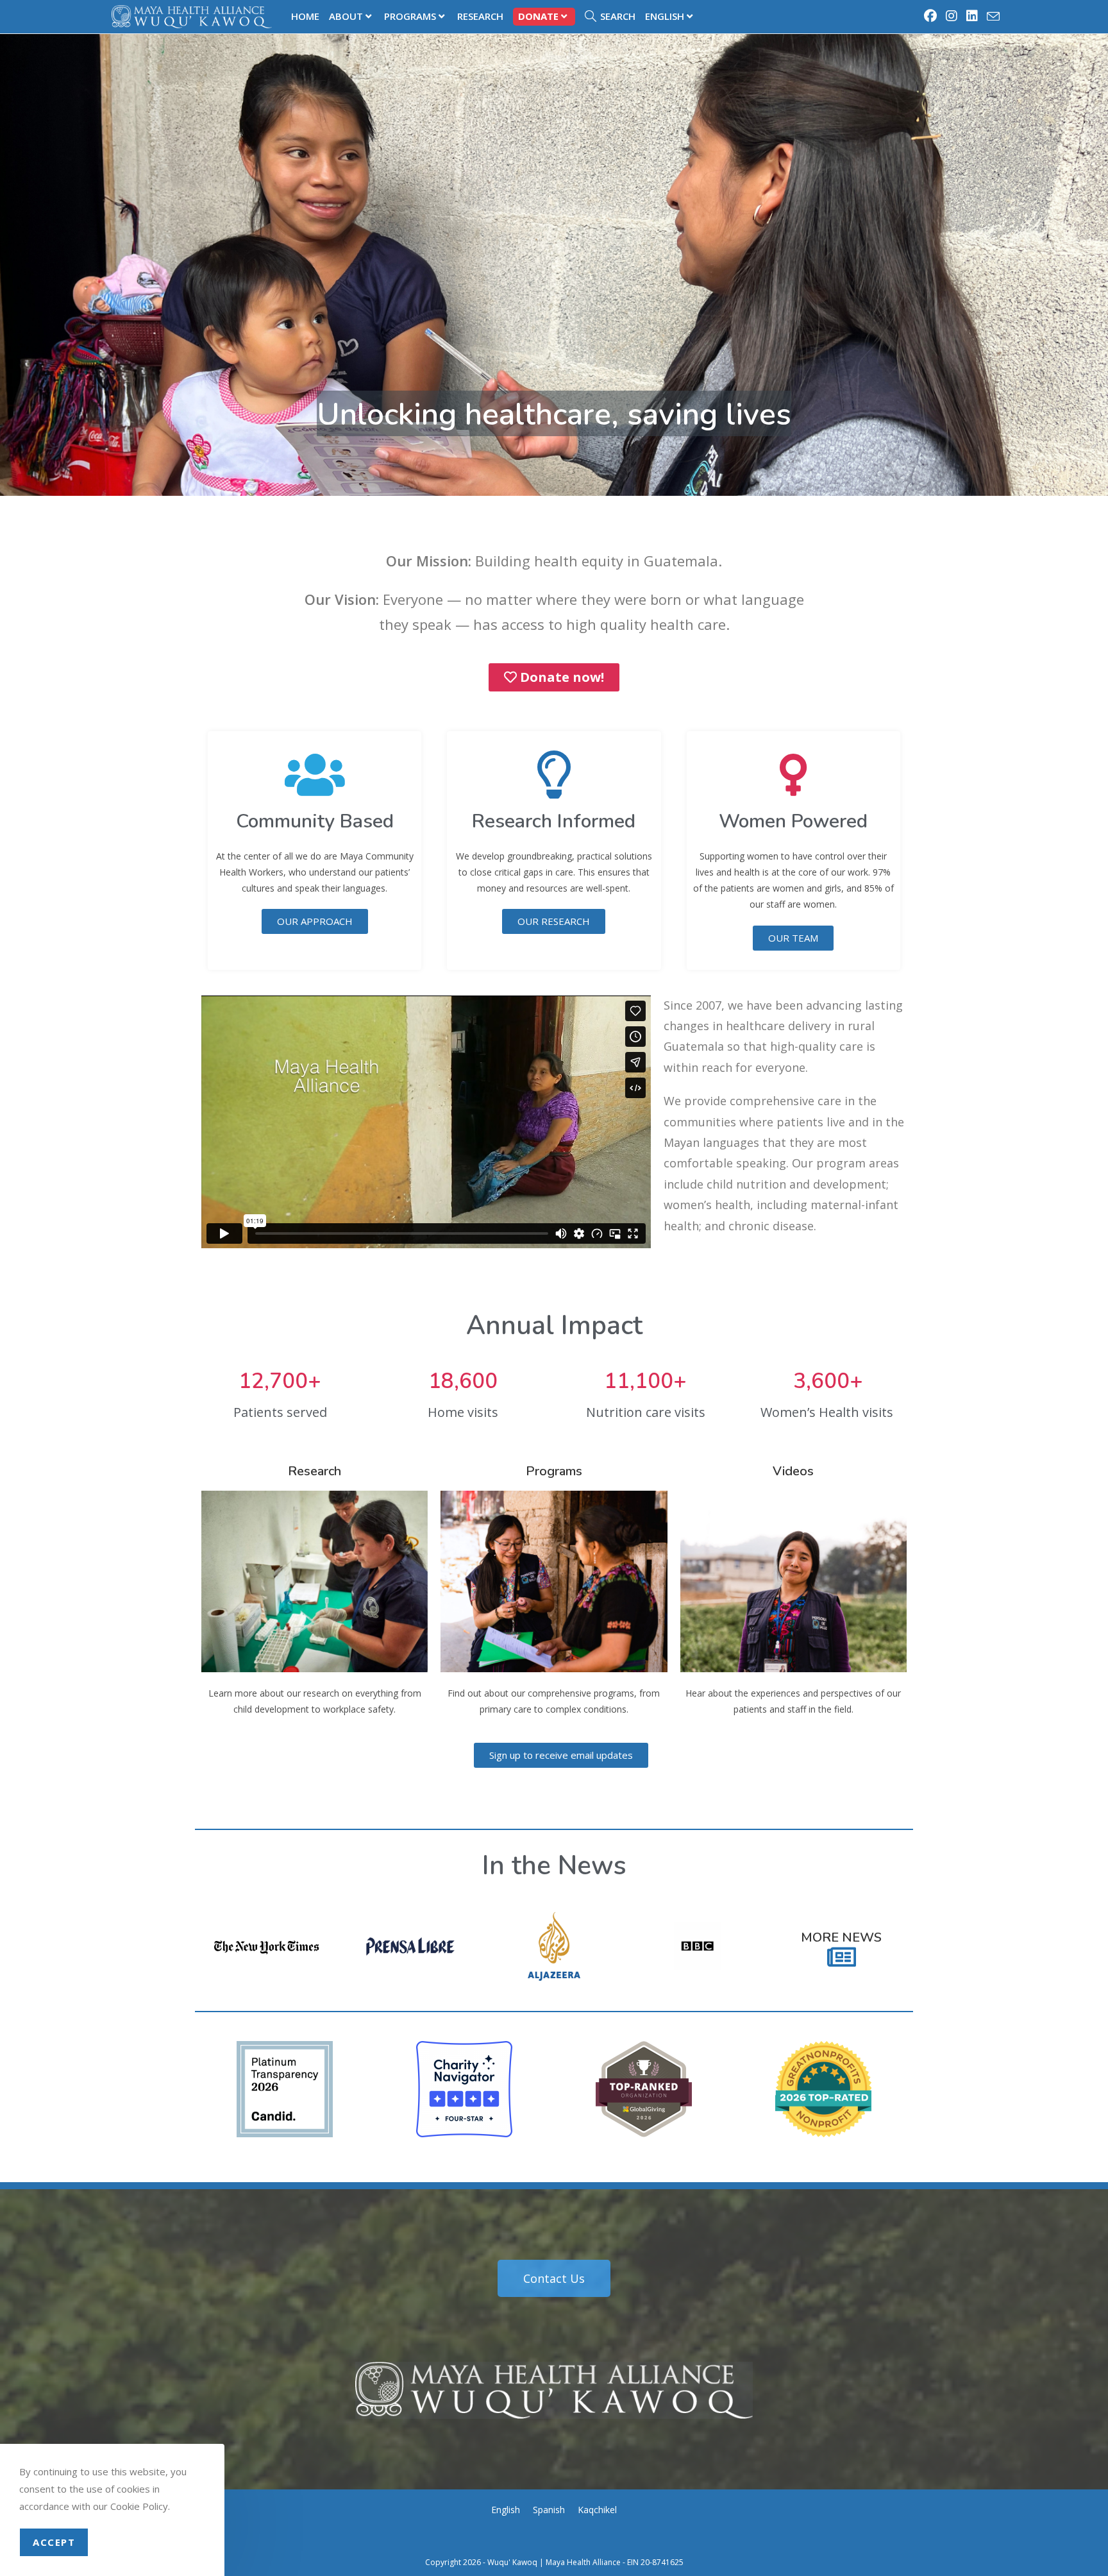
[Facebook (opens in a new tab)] (931, 16)
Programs (410, 16)
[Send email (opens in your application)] (991, 17)
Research (480, 16)
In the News (554, 1866)
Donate (538, 16)
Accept (54, 2542)
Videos (793, 1471)
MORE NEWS (841, 1937)
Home (305, 16)
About (346, 16)
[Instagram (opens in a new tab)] (952, 16)
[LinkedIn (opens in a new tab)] (973, 16)
